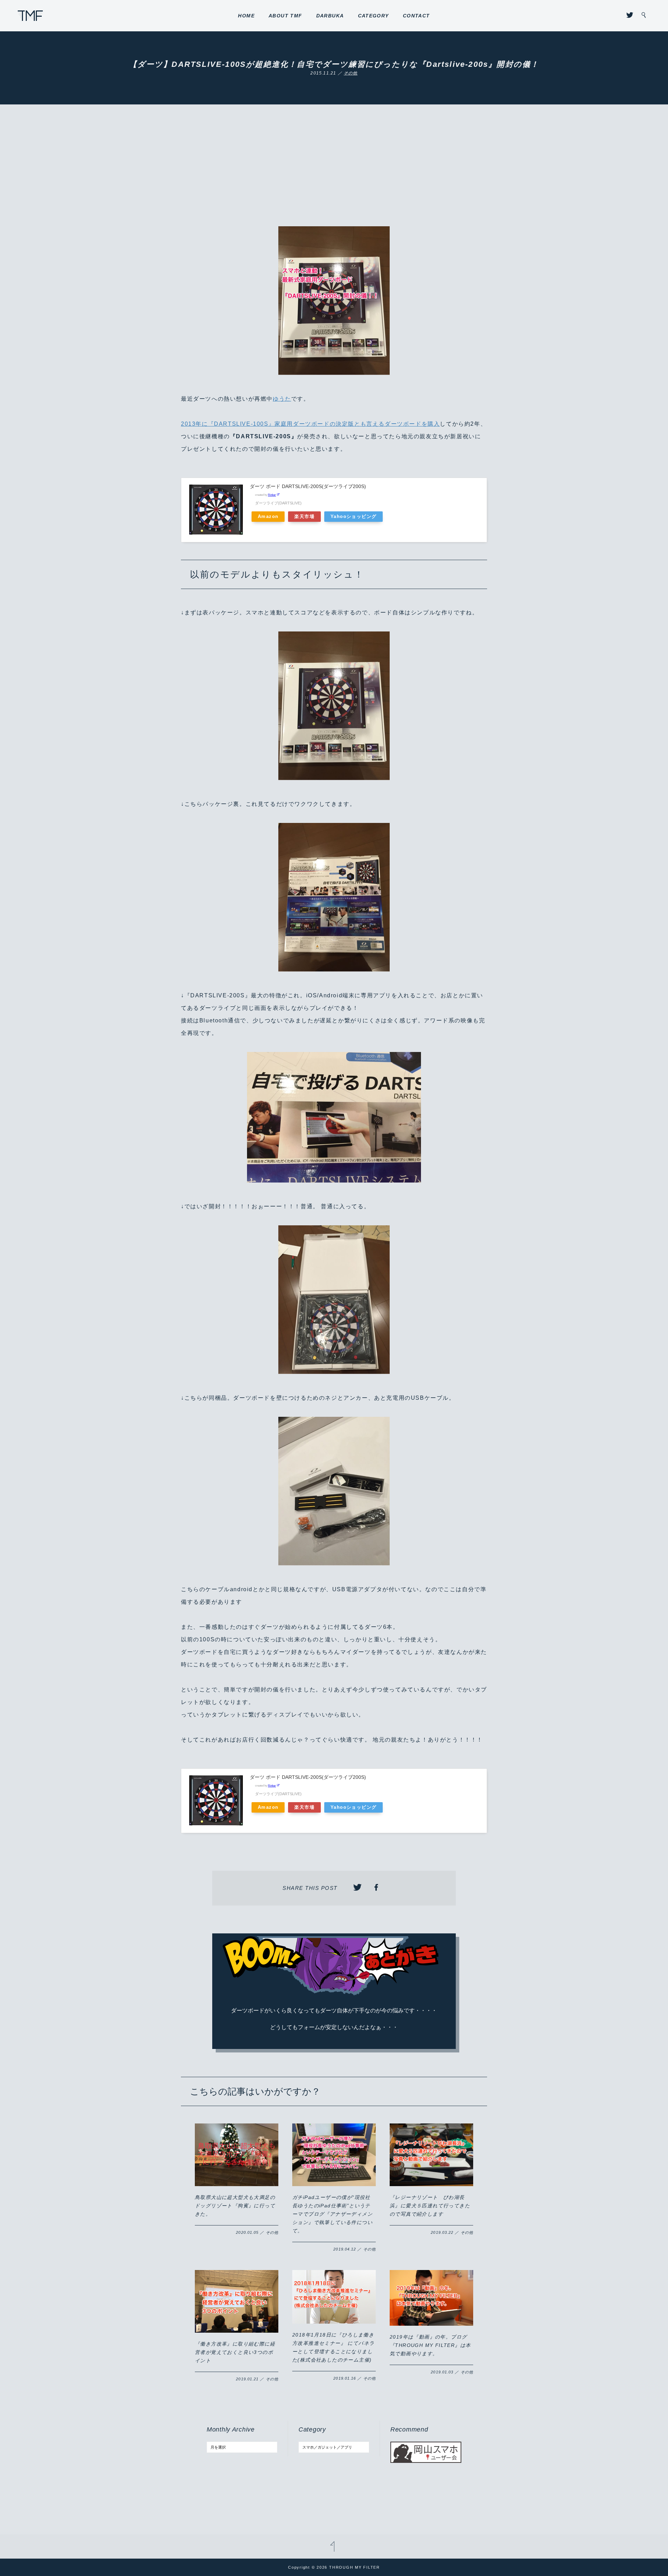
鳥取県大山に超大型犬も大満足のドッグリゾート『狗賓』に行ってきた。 (235, 2206)
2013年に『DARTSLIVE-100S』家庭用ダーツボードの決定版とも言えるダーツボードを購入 (310, 424)
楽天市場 (304, 517)
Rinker (272, 495)
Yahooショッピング (353, 517)
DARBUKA (330, 16)
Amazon (268, 517)
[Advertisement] (334, 174)
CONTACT (416, 16)
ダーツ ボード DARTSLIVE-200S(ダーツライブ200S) (308, 486)
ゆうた (282, 399)
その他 (351, 73)
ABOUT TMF (285, 16)
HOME (246, 16)
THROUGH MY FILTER (30, 16)
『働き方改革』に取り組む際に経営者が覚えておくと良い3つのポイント (235, 2352)
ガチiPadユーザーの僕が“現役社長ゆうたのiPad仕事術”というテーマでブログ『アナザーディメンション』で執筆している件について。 (332, 2214)
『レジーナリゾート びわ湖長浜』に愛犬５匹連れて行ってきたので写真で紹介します (430, 2206)
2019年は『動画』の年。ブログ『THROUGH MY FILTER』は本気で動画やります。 (430, 2345)
